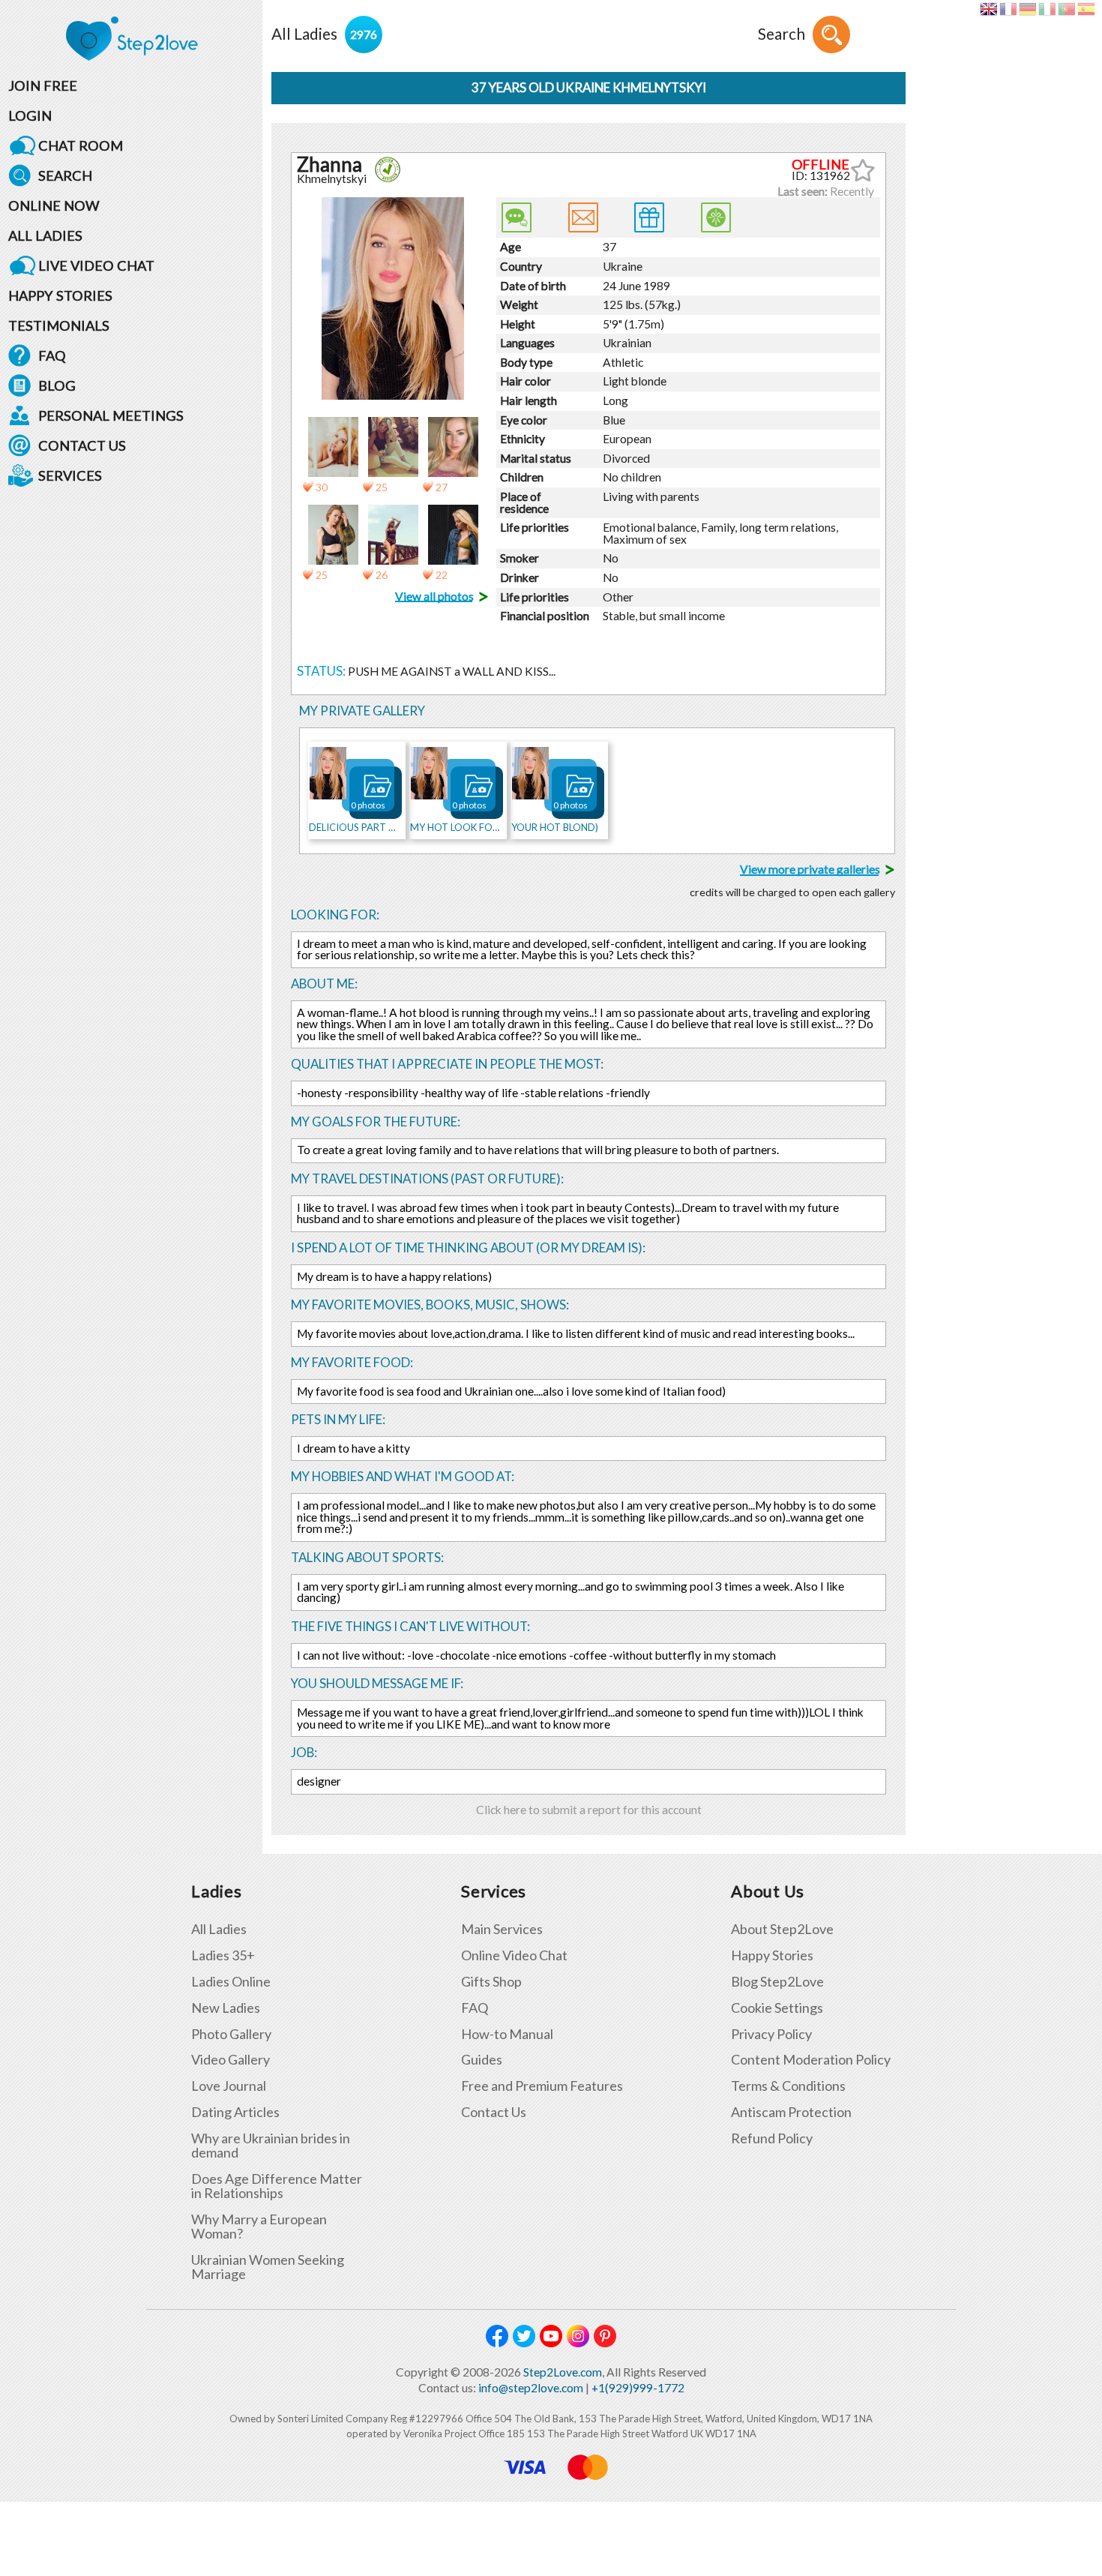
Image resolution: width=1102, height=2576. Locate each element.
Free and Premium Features (542, 2086)
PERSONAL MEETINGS (111, 415)
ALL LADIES (45, 235)
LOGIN (30, 115)
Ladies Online (231, 1982)
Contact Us (494, 2112)
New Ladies (226, 2008)
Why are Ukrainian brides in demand (271, 2146)
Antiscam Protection (791, 2112)
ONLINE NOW (54, 205)
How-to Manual (507, 2034)
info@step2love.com (531, 2388)
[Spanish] (1086, 9)
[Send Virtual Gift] (716, 217)
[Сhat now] (517, 217)
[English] (988, 9)
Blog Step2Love (777, 1982)
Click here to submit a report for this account (589, 1810)
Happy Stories (772, 1955)
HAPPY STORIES (60, 295)
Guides (482, 2060)
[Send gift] (649, 217)
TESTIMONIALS (59, 325)
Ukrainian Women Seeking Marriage (268, 2267)
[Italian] (1047, 9)
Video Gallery (231, 2060)
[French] (1008, 9)
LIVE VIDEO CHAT (96, 265)
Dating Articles (235, 2112)
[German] (1027, 9)
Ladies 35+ (223, 1955)
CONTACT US (82, 445)
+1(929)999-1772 (638, 2388)
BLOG (57, 385)
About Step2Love (782, 1929)
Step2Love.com (563, 2372)
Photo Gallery (231, 2034)
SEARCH (65, 175)
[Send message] (583, 217)
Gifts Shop (491, 1982)
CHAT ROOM (81, 145)
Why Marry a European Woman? (259, 2227)
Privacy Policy (771, 2034)
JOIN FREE (43, 85)
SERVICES (70, 475)
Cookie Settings (777, 2008)
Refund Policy (772, 2138)
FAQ (52, 355)
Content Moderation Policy (811, 2060)
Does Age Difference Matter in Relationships (277, 2186)
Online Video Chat (514, 1955)
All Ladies (219, 1929)
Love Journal (229, 2086)
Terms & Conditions (788, 2086)
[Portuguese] (1066, 9)
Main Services (502, 1929)
